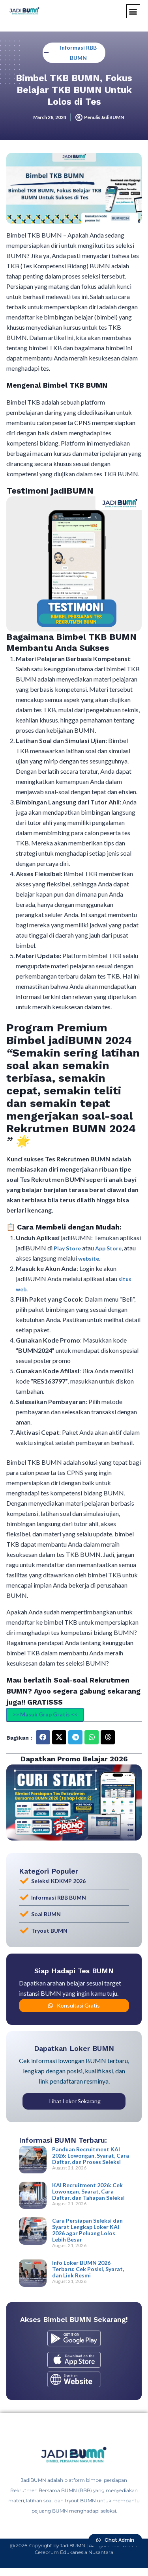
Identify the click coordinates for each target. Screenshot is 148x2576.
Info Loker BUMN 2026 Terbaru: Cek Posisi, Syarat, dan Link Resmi (88, 2269)
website (89, 1258)
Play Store (68, 1248)
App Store (108, 1248)
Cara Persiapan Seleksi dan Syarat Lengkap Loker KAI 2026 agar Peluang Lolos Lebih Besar (87, 2230)
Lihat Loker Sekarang (75, 2101)
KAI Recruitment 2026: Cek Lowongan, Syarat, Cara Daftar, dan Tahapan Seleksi (88, 2191)
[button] (133, 11)
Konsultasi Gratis (78, 2005)
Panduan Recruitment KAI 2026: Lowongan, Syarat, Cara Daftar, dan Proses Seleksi (91, 2155)
